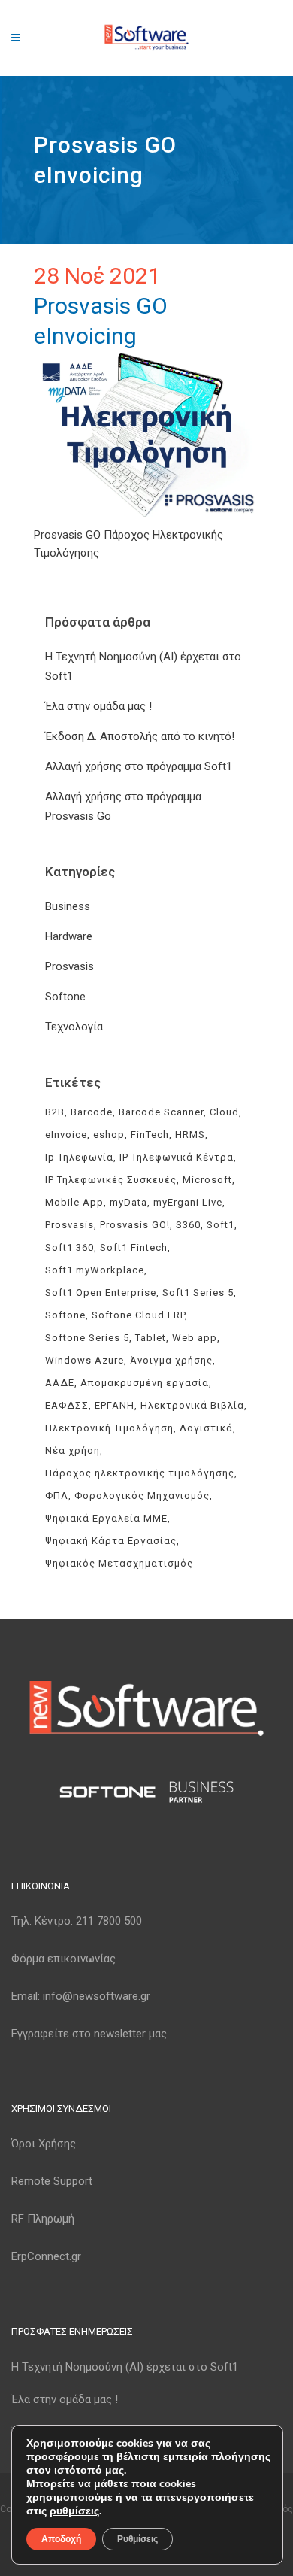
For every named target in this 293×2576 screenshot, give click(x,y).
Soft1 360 (69, 1247)
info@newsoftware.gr (97, 1996)
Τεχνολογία (74, 1027)
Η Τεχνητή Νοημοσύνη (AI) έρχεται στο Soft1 (125, 2367)
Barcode (92, 1112)
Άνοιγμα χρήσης (171, 1360)
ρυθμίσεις (74, 2511)
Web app (195, 1338)
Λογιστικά (206, 1428)
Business (68, 906)
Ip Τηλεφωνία (79, 1157)
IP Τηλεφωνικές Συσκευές (111, 1180)
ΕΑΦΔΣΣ (67, 1405)
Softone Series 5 (87, 1338)
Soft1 (221, 1225)
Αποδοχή (61, 2539)
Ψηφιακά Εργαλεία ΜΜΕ (106, 1518)
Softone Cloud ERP (138, 1315)
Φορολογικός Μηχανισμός (142, 1496)
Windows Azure (85, 1360)
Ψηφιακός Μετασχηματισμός (119, 1563)
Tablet (151, 1338)
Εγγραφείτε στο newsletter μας (89, 2034)
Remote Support (52, 2181)
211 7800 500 (109, 1921)
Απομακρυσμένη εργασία (145, 1383)
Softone (65, 997)
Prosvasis (69, 966)
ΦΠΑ (57, 1496)
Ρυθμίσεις (137, 2539)
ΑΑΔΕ (60, 1383)
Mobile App (74, 1202)
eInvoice (66, 1135)
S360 (188, 1225)
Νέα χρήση (72, 1450)
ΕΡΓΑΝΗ (115, 1405)
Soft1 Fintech (134, 1247)
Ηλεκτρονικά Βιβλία (192, 1405)
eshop (109, 1135)
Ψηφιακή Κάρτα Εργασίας (111, 1541)
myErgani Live (188, 1202)
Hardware (69, 936)
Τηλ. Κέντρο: (77, 1921)
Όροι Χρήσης (44, 2144)
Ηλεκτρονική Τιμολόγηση (109, 1428)
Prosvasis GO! (135, 1225)
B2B (55, 1112)
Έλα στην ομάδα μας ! (98, 706)
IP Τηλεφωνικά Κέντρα (177, 1157)
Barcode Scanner (161, 1112)
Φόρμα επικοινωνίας (63, 1959)
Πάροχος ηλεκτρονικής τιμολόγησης (140, 1473)
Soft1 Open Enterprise (101, 1293)
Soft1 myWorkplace (95, 1270)
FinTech (150, 1135)
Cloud (224, 1112)
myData (128, 1202)
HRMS (190, 1135)
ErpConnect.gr (46, 2256)
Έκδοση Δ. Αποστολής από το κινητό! (140, 736)
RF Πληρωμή (43, 2219)
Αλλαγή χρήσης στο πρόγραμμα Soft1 (139, 766)
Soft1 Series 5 (198, 1293)
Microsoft (207, 1180)
